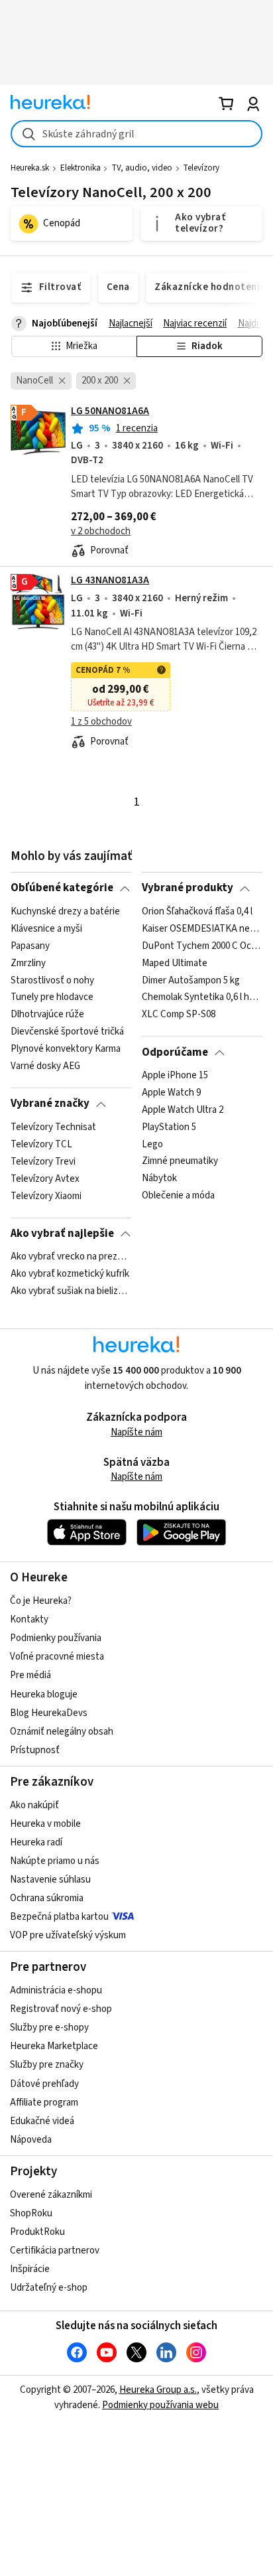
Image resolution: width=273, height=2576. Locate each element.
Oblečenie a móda (178, 1196)
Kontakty (29, 1619)
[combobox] (136, 134)
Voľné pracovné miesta (57, 1657)
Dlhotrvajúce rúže (47, 1015)
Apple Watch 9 (171, 1093)
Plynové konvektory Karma (66, 1049)
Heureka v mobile (45, 1824)
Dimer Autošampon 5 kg (191, 980)
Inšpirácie (30, 2269)
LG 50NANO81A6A (110, 411)
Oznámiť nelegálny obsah (62, 1732)
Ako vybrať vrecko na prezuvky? (71, 1257)
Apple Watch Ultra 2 (183, 1110)
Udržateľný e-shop (49, 2288)
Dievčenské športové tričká (67, 1032)
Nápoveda (31, 2140)
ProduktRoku (37, 2232)
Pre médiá (30, 1675)
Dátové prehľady (44, 2084)
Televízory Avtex (45, 1179)
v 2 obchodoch (101, 531)
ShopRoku (31, 2213)
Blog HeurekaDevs (49, 1713)
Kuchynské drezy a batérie (65, 912)
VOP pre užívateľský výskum (68, 1935)
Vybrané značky (50, 1104)
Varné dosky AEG (45, 1066)
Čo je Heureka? (41, 1601)
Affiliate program (44, 2103)
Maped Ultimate (175, 963)
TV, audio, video (142, 168)
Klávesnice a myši (46, 929)
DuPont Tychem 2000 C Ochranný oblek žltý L (202, 946)
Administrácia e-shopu (56, 1990)
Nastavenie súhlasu (50, 1880)
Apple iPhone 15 (175, 1076)
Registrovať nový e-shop (61, 2009)
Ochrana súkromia (47, 1898)
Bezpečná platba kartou (59, 1917)
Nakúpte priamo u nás (55, 1861)
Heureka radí (36, 1842)
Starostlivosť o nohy (52, 980)
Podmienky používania (56, 1638)
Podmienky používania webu (160, 2405)
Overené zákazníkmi (51, 2195)
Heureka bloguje (44, 1694)
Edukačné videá (42, 2121)
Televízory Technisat (53, 1127)
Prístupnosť (35, 1750)
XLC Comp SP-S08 (179, 1015)
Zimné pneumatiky (180, 1161)
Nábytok (159, 1179)
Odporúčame (175, 1052)
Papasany (30, 946)
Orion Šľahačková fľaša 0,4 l (197, 912)
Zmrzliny (28, 963)
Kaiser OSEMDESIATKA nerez (202, 929)
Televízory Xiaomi (46, 1196)
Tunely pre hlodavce (52, 997)
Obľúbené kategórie (62, 888)
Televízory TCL (41, 1144)
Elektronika (81, 168)
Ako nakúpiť (34, 1805)
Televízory (201, 168)
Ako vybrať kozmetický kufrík (70, 1274)
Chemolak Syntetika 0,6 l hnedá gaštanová (202, 997)
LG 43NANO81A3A (110, 580)
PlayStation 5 (169, 1127)
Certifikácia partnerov (55, 2251)
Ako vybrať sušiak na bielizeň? (71, 1291)
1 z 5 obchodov (101, 722)
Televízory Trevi (43, 1161)
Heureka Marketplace (54, 2046)
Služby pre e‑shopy (49, 2028)
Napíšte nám (136, 1432)
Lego (152, 1144)
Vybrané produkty (188, 888)
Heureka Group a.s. (158, 2390)
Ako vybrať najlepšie (62, 1234)
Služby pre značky (47, 2065)
